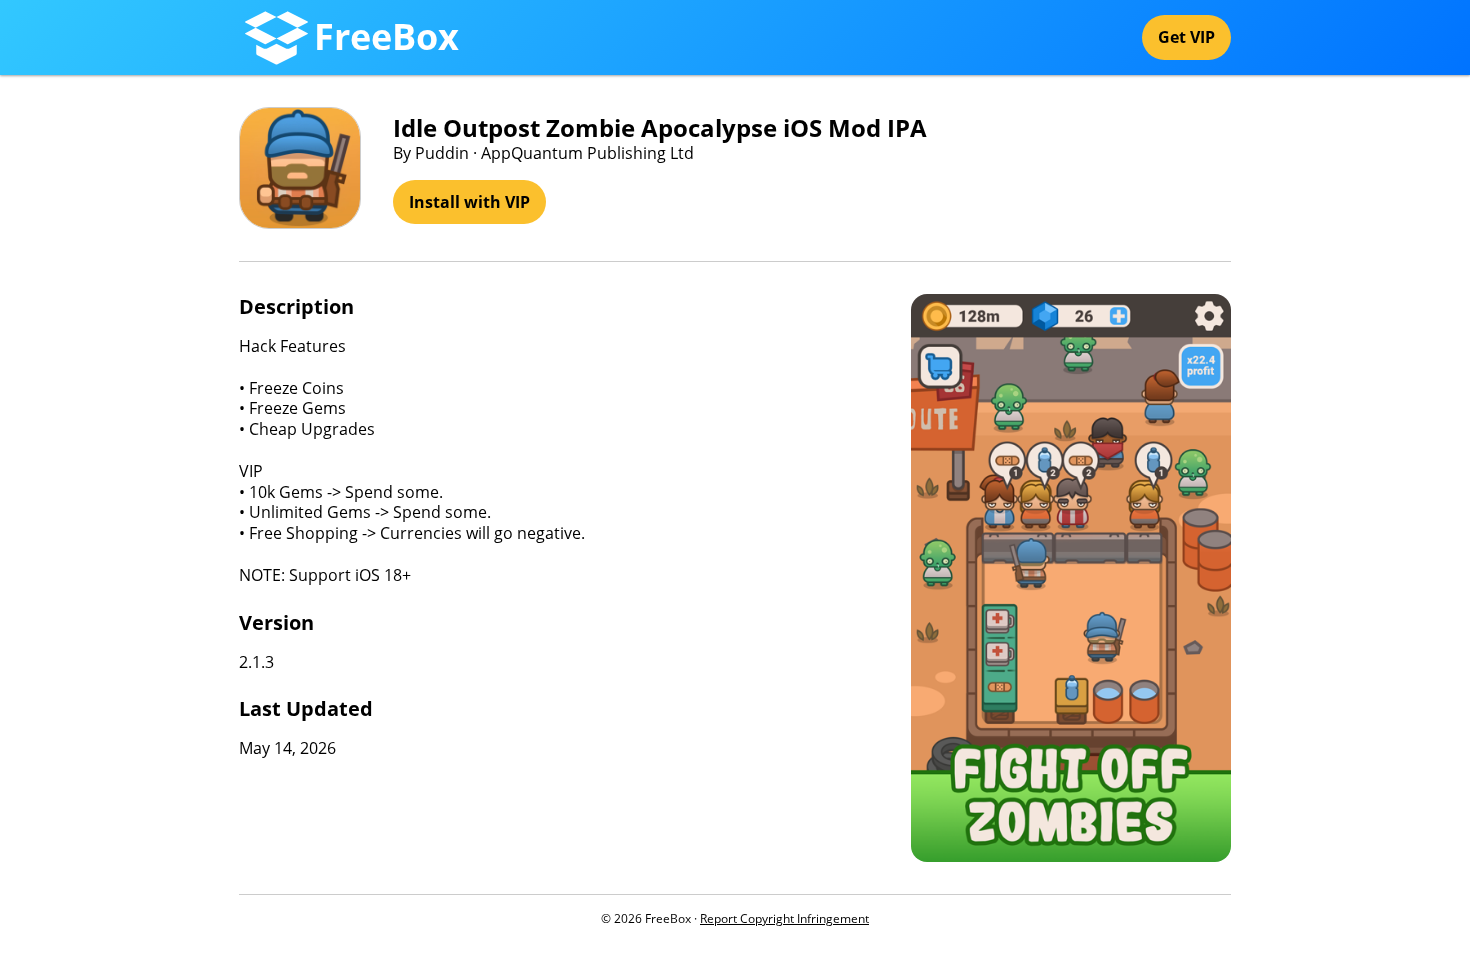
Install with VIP (469, 202)
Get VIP (1186, 37)
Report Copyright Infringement (784, 918)
